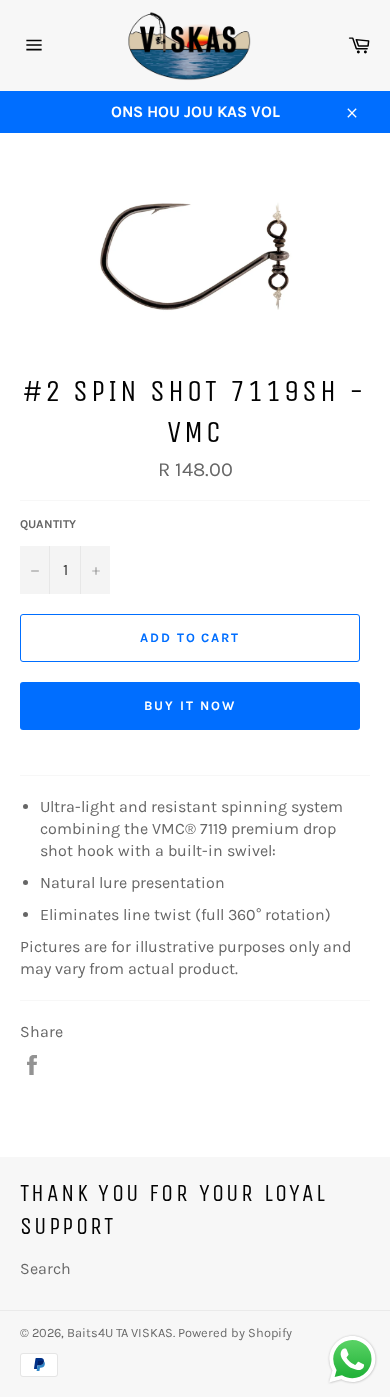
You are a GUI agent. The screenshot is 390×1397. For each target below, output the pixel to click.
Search (45, 1268)
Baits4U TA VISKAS (120, 1332)
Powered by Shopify (235, 1332)
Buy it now (190, 705)
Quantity (48, 524)
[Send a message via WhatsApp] (352, 1359)
